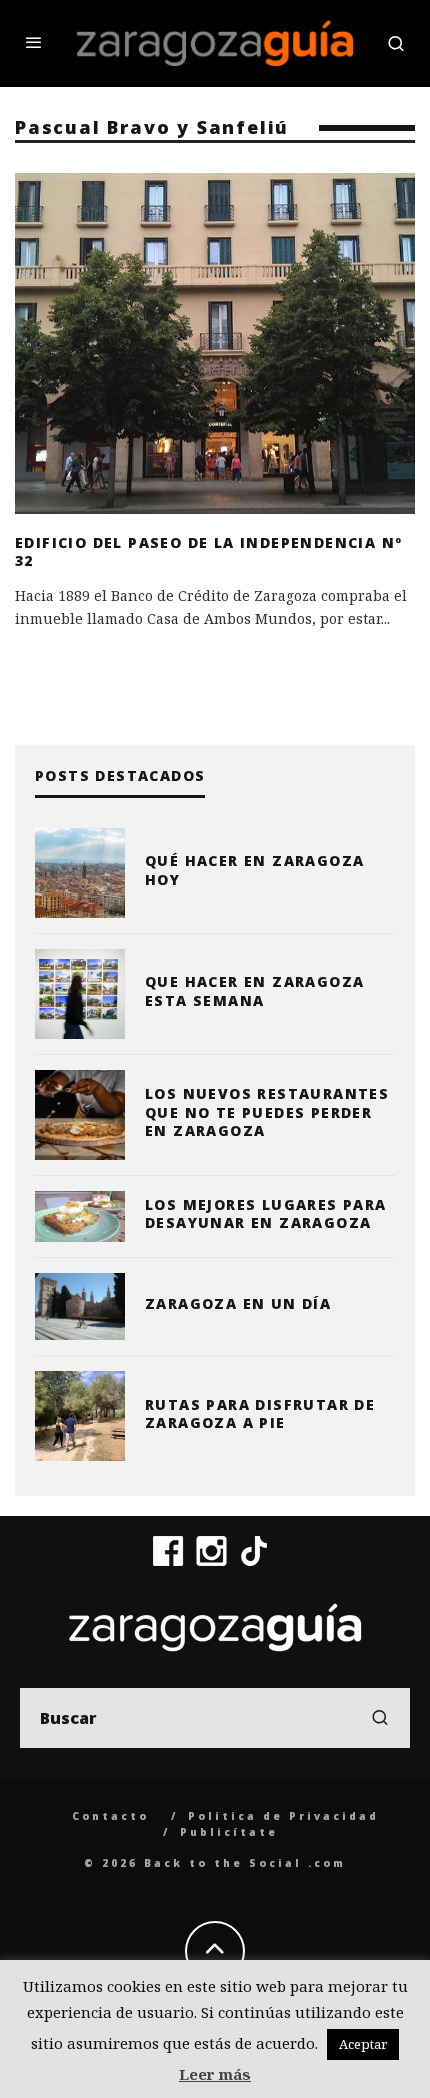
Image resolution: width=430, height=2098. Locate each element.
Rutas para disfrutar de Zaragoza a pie (260, 1413)
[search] (380, 1718)
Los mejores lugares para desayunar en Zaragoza (266, 1213)
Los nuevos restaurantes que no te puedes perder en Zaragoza (267, 1111)
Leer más (215, 2074)
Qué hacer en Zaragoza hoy (254, 869)
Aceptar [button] (363, 2044)
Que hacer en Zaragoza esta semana (254, 990)
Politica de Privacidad (283, 1816)
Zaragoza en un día (238, 1303)
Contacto (110, 1816)
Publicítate (229, 1832)
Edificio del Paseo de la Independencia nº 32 (208, 551)
